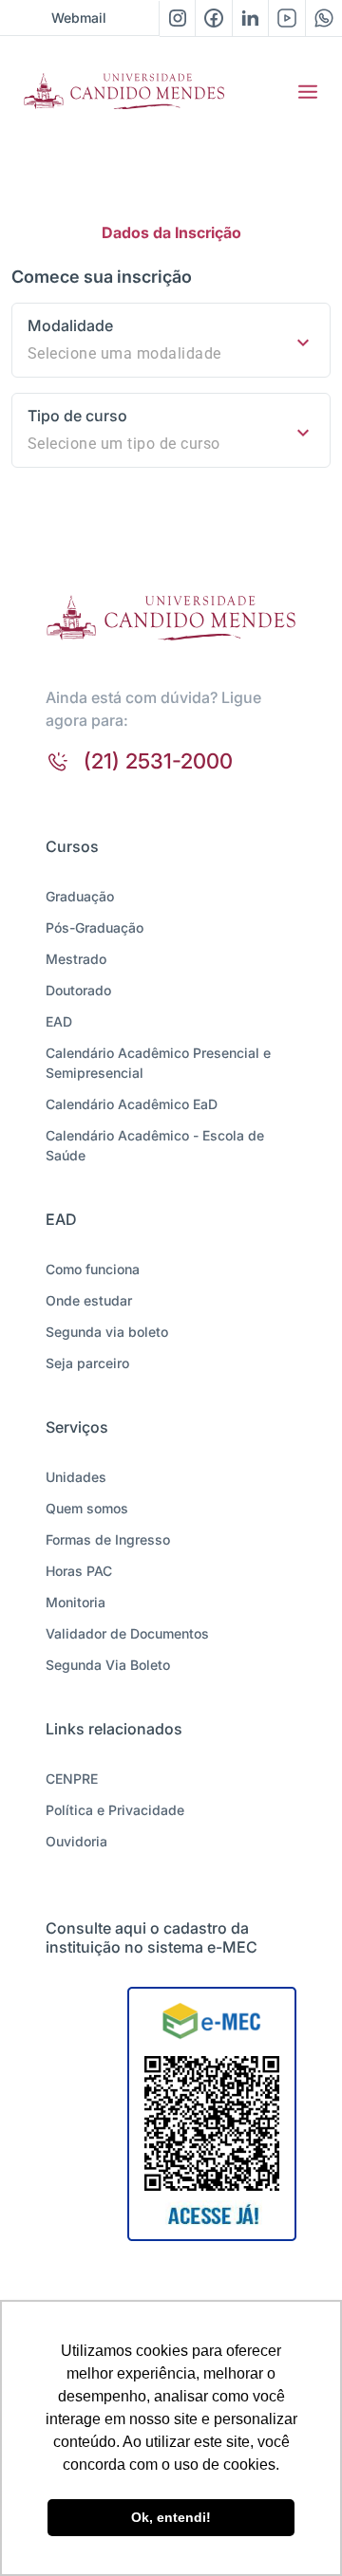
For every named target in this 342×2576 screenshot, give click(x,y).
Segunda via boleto (107, 1332)
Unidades (76, 1477)
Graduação (80, 896)
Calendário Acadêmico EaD (132, 1104)
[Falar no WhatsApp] (324, 18)
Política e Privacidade (115, 1810)
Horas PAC (79, 1571)
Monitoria (76, 1602)
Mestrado (76, 959)
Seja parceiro (87, 1363)
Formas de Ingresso (108, 1539)
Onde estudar (89, 1300)
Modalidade (70, 325)
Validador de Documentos (127, 1633)
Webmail (79, 18)
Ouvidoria (76, 1841)
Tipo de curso (77, 416)
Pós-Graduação (95, 927)
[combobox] (171, 354)
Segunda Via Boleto (108, 1665)
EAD (59, 1021)
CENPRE (72, 1779)
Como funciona (93, 1269)
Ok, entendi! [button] (171, 2517)
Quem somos (87, 1508)
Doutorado (78, 990)
